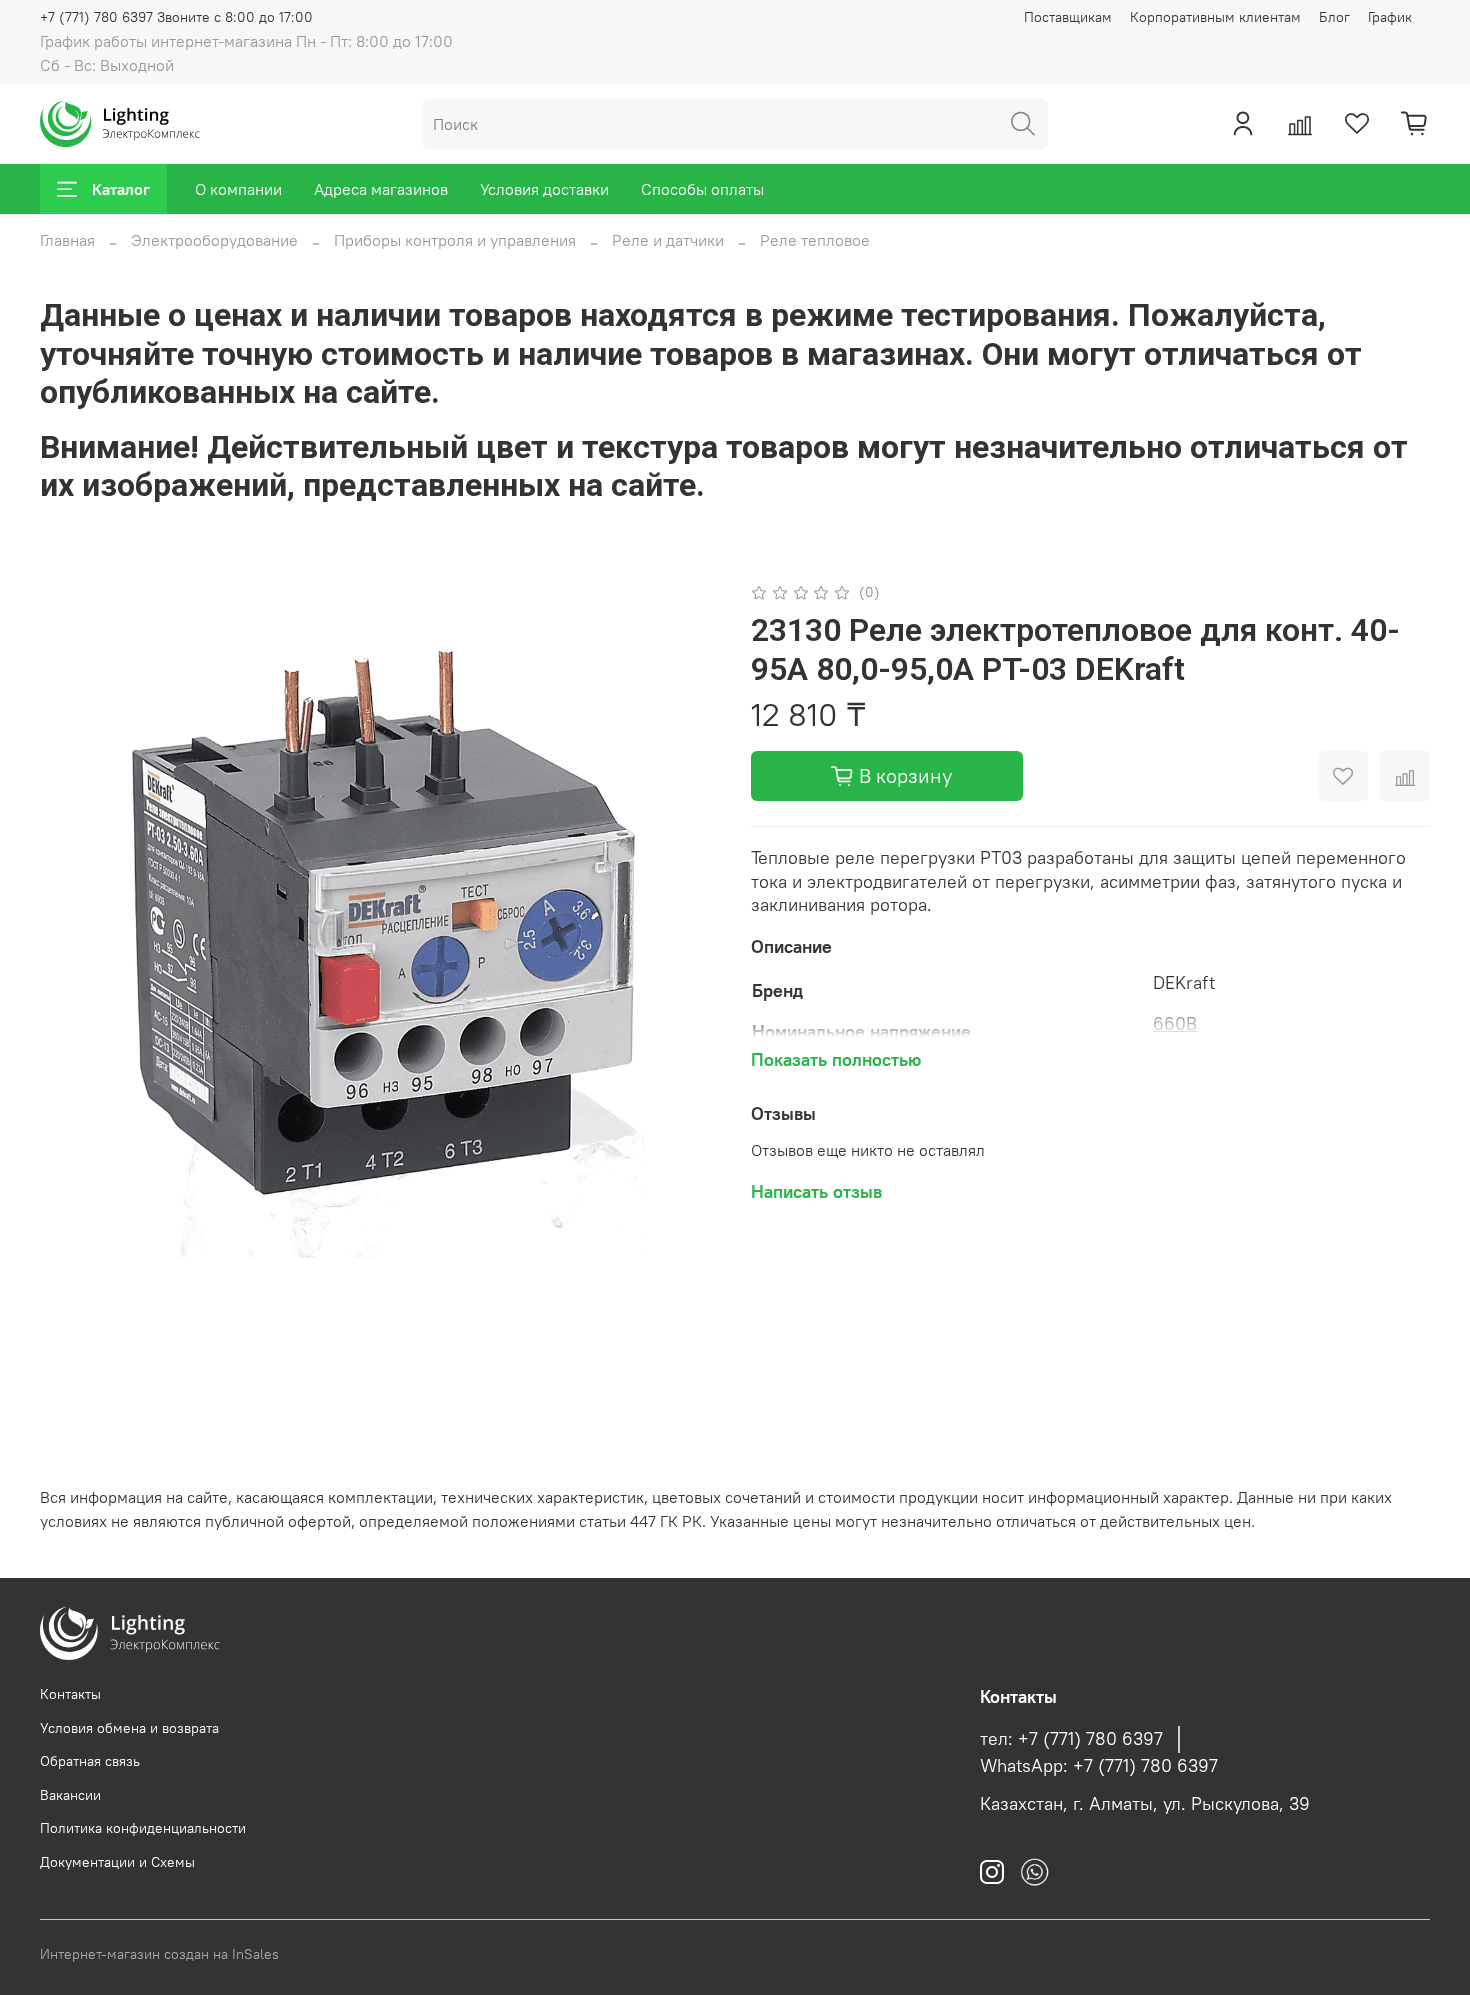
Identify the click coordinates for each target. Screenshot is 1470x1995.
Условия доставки (544, 189)
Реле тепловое (815, 240)
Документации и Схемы (117, 1862)
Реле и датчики (668, 240)
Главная (67, 240)
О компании (238, 189)
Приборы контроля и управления (455, 240)
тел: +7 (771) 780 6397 (1071, 1739)
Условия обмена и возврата (129, 1728)
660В (1175, 1023)
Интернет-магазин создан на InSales (159, 1954)
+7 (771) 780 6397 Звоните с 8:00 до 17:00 (176, 17)
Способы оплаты (702, 189)
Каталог (121, 189)
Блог (1334, 17)
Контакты (70, 1694)
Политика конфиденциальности (143, 1828)
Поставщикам (1068, 17)
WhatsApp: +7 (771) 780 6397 (1099, 1766)
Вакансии (70, 1795)
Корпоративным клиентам (1215, 17)
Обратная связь (90, 1761)
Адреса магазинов (381, 189)
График (1390, 17)
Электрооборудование (214, 240)
